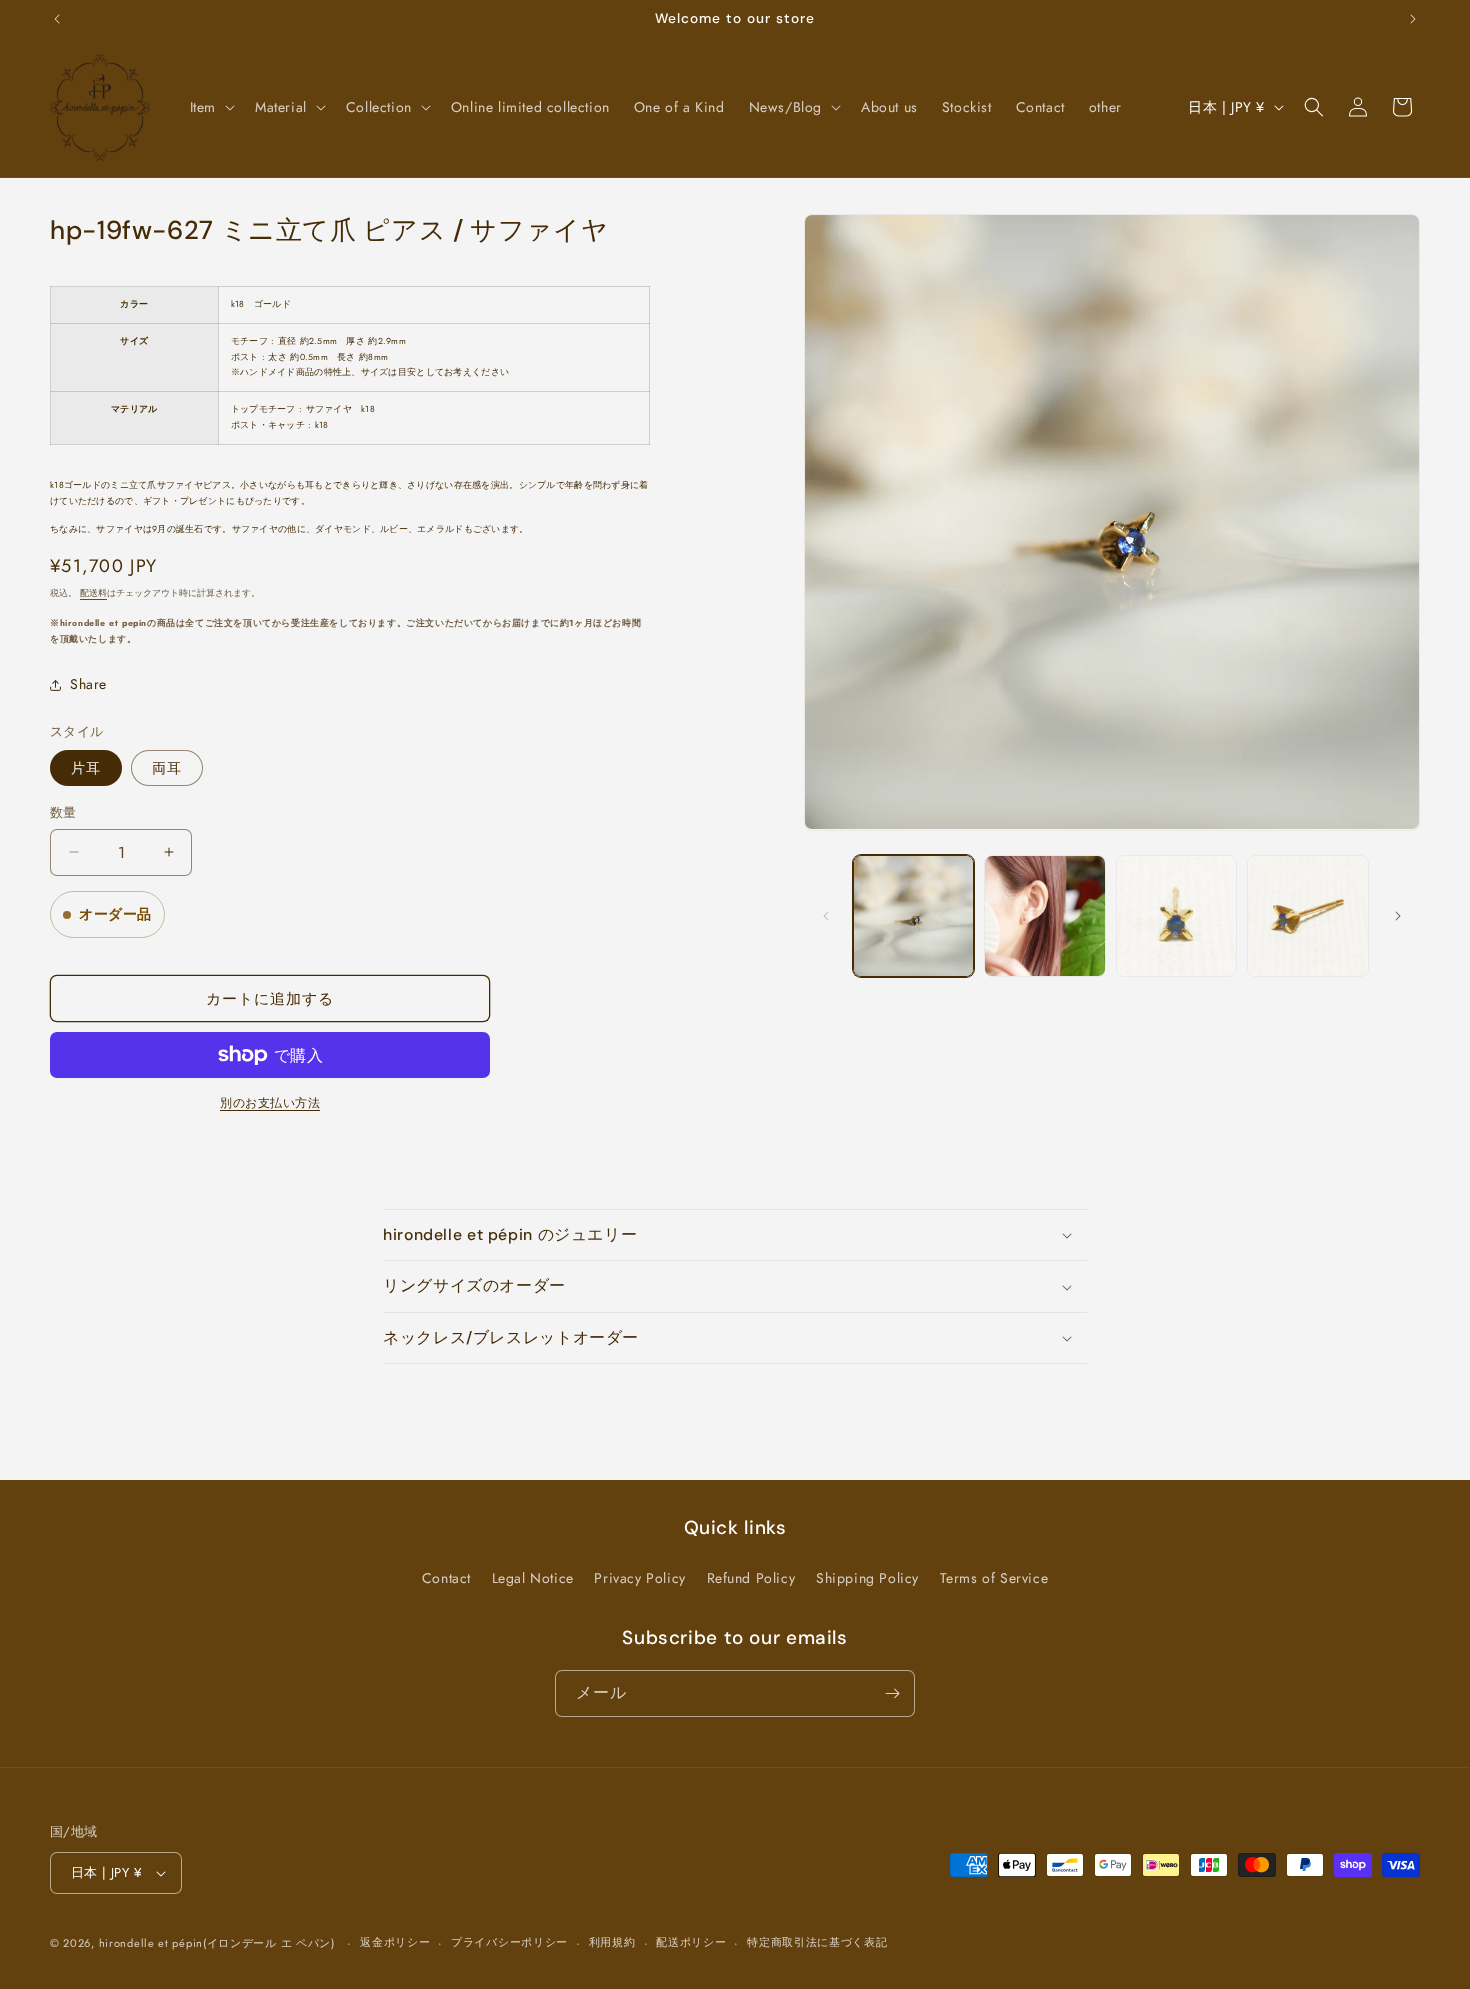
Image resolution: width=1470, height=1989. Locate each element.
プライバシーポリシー (509, 1942)
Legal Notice (533, 1578)
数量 (63, 812)
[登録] (892, 1693)
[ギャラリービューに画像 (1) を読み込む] (914, 916)
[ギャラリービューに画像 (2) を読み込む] (1045, 916)
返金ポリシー (395, 1942)
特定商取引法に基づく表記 (817, 1942)
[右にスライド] (1398, 916)
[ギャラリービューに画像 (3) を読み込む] (1177, 916)
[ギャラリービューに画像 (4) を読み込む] (1308, 916)
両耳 (167, 768)
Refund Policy (751, 1578)
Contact (446, 1578)
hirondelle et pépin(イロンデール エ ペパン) (217, 1943)
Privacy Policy (639, 1578)
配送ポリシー (691, 1942)
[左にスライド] (826, 916)
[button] (210, 107)
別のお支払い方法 (270, 1103)
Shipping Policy (867, 1578)
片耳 (86, 768)
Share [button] (88, 684)
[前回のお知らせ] (57, 19)
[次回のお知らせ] (1413, 19)
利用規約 (612, 1942)
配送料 (93, 593)
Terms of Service (994, 1578)
